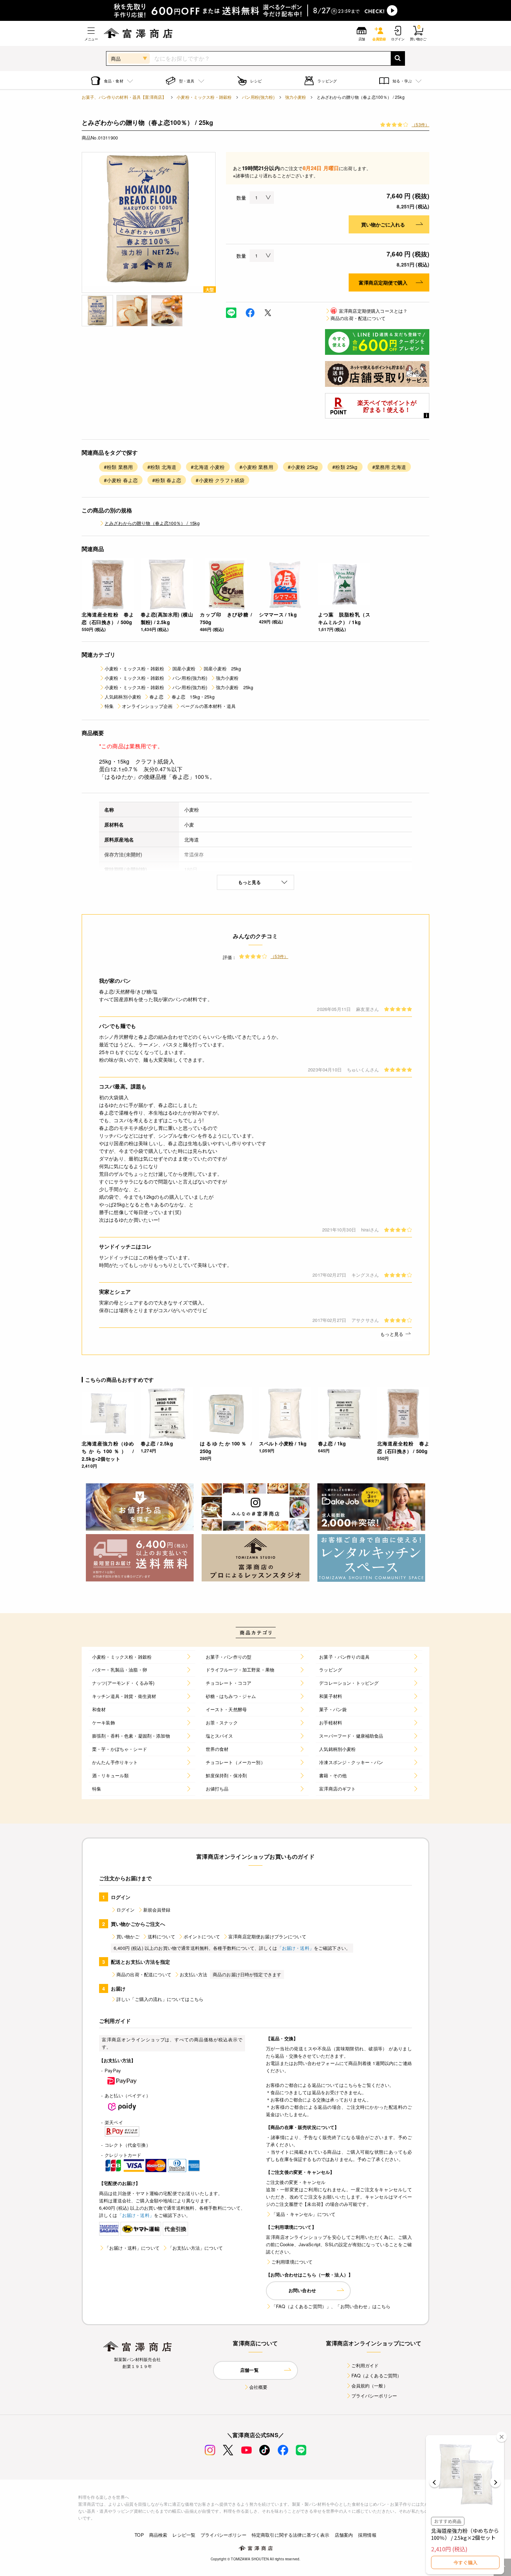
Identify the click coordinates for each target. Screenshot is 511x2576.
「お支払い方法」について (195, 2248)
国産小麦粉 (184, 668)
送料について (161, 1936)
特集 (109, 706)
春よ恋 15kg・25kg (193, 697)
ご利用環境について (292, 2262)
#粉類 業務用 (118, 467)
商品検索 (158, 2535)
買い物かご (128, 1936)
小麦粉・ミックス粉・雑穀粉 (204, 97)
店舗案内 (344, 2535)
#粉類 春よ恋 (167, 480)
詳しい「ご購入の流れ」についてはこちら (160, 1999)
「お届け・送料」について (132, 2248)
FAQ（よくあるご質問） (377, 2375)
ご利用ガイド (365, 2365)
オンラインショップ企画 (147, 706)
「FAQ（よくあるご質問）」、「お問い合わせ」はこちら (331, 2306)
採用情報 (367, 2535)
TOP (139, 2535)
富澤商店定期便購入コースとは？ (369, 311)
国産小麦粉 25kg (222, 668)
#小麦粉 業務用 (256, 467)
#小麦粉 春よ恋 (121, 480)
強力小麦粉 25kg (235, 687)
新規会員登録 (157, 1910)
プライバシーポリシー (374, 2396)
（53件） (420, 124)
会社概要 (258, 2387)
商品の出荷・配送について (358, 318)
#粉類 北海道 (162, 467)
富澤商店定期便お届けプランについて (267, 1936)
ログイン (126, 1910)
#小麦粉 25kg (303, 467)
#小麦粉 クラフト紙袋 (220, 480)
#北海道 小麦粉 (208, 467)
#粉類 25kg (345, 467)
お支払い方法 (193, 1974)
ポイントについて (202, 1936)
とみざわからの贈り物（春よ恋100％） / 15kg (152, 523)
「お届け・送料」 (296, 1948)
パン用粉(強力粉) (258, 97)
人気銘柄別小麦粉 (123, 697)
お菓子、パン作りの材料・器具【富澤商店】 (124, 97)
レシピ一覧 (184, 2535)
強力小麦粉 (296, 97)
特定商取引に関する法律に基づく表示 (291, 2535)
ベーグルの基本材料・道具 (208, 706)
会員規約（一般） (370, 2386)
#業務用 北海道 (389, 467)
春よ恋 (156, 697)
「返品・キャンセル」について (303, 2214)
